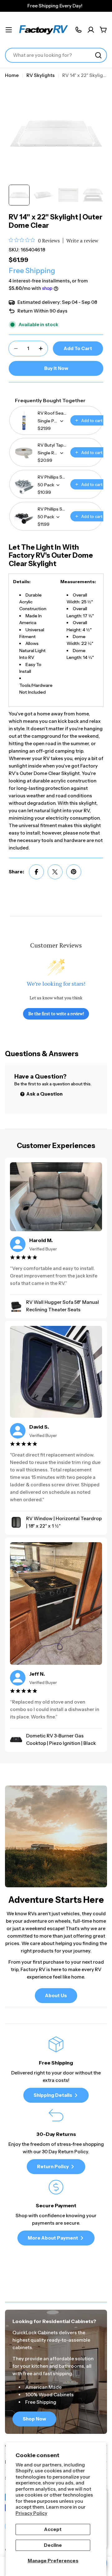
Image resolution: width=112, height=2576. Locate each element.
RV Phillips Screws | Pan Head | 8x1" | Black (52, 509)
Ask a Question (44, 1094)
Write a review (82, 241)
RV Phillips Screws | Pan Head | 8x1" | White (52, 477)
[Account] (91, 30)
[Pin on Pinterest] (74, 872)
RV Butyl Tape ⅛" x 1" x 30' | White (52, 445)
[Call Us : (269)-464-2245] (78, 30)
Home (12, 75)
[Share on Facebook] (36, 872)
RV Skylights (41, 75)
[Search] (98, 55)
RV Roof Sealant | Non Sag (52, 413)
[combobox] (56, 55)
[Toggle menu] (9, 30)
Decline (53, 2545)
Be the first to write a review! (56, 1013)
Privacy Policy (31, 2513)
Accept (53, 2529)
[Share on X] (55, 872)
